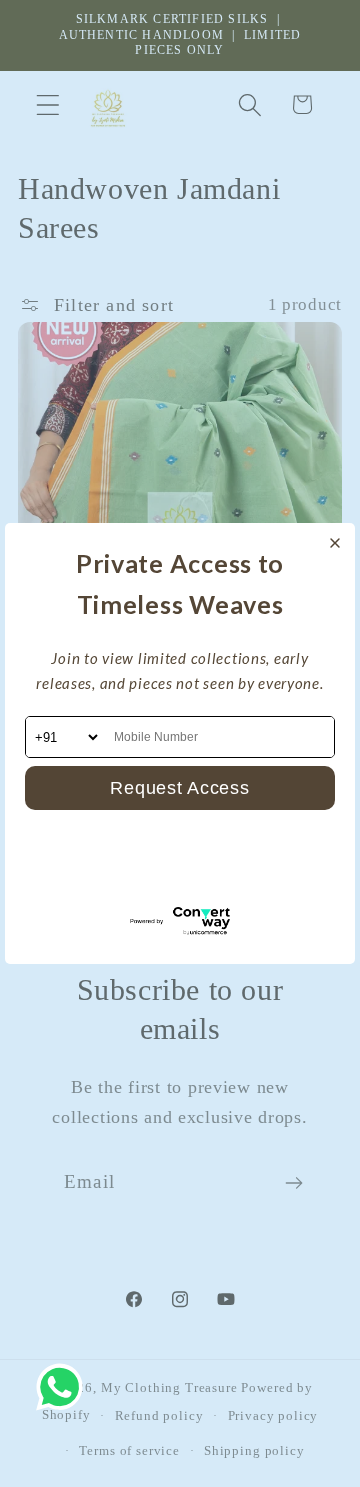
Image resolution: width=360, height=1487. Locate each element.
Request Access (179, 788)
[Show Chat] (64, 1387)
